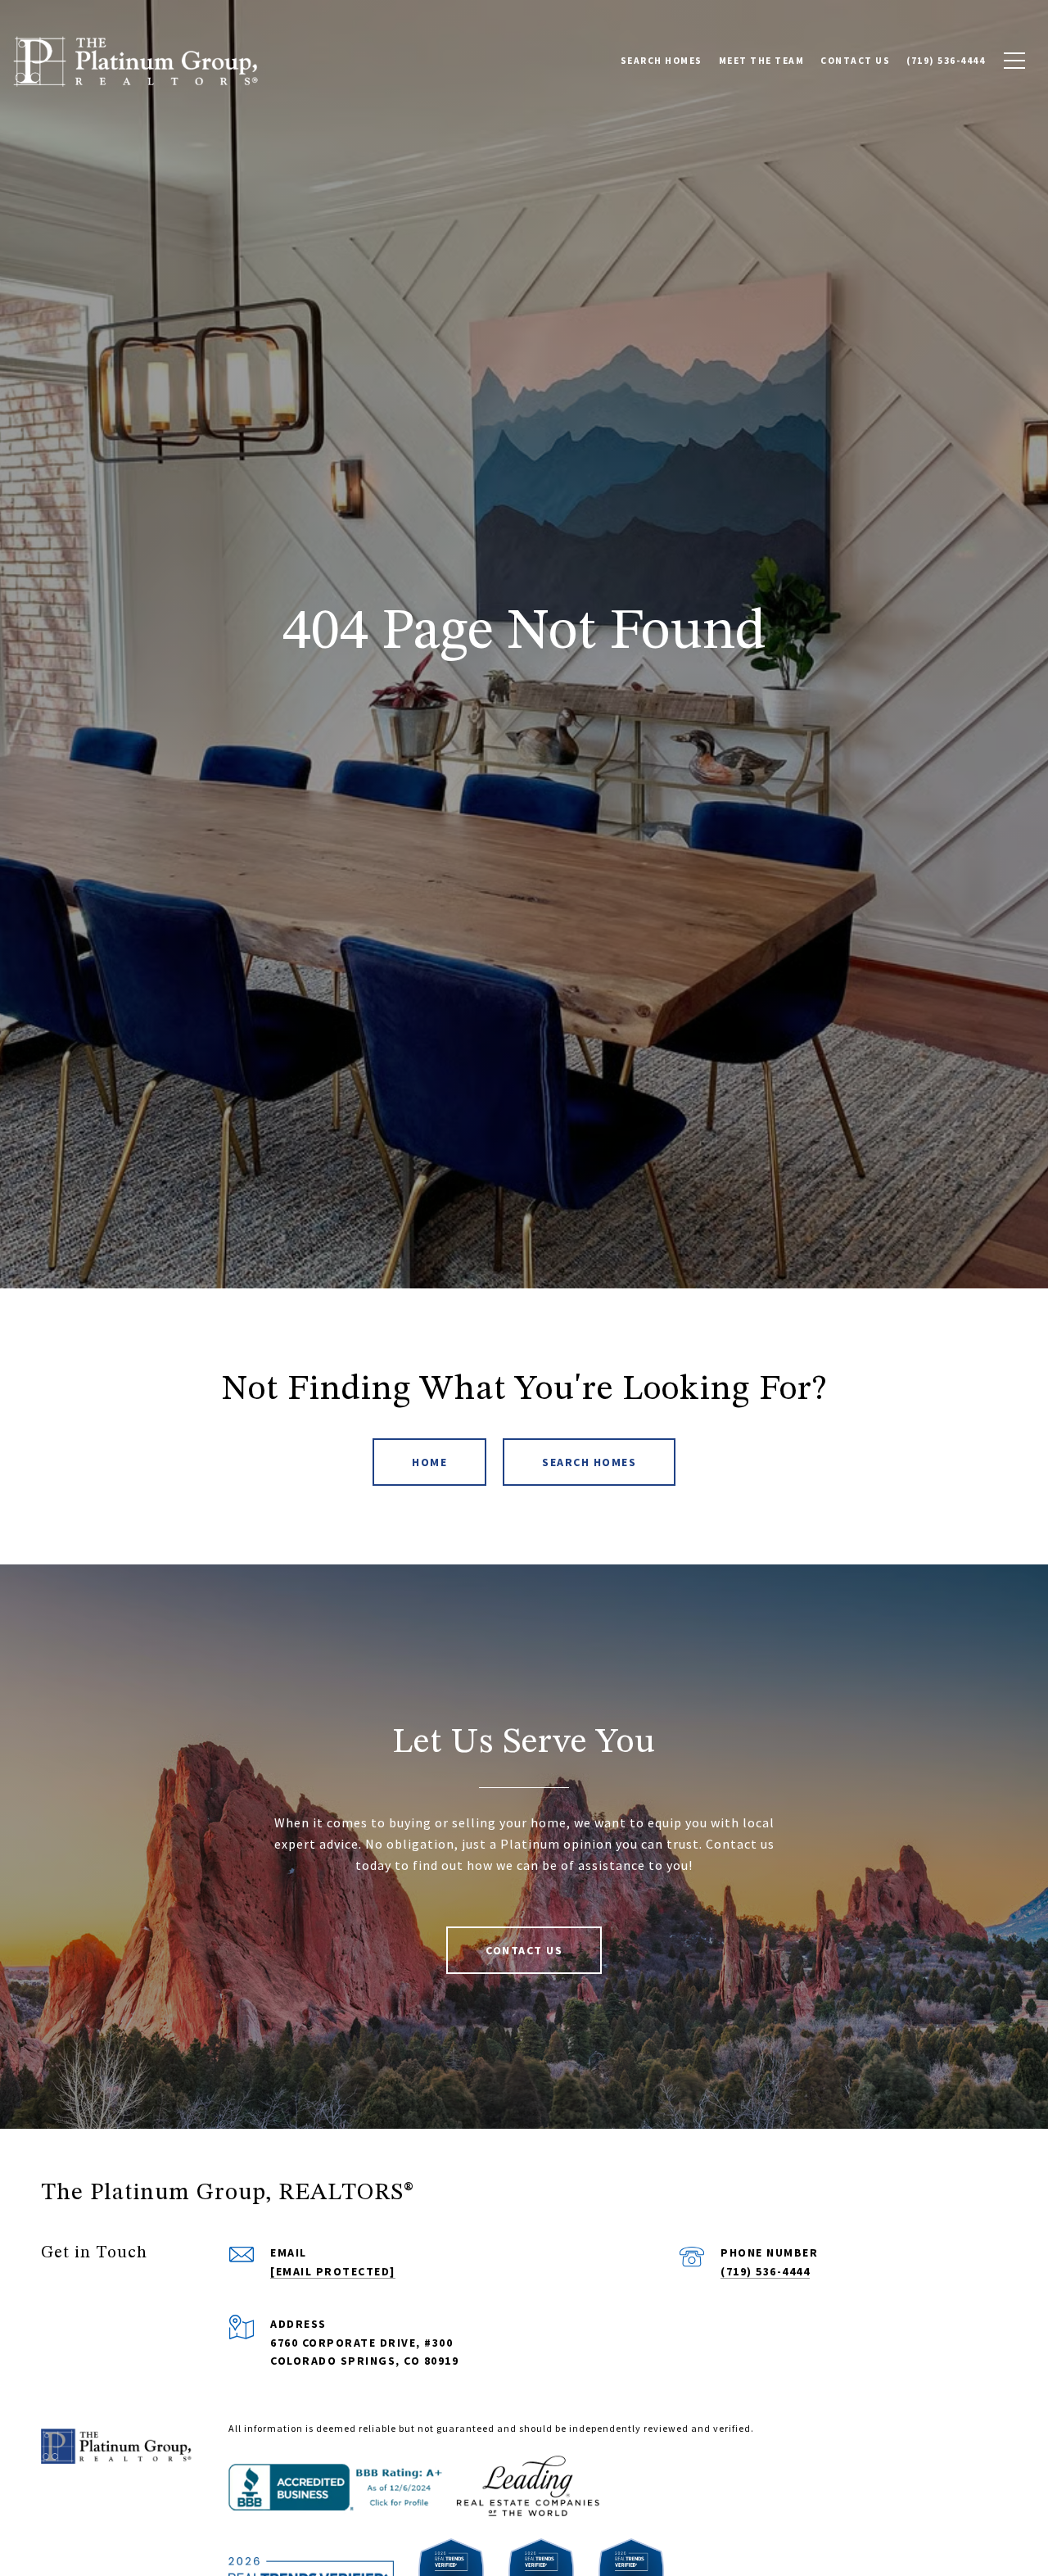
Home (429, 1462)
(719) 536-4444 (765, 2271)
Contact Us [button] (524, 1950)
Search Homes (589, 1462)
